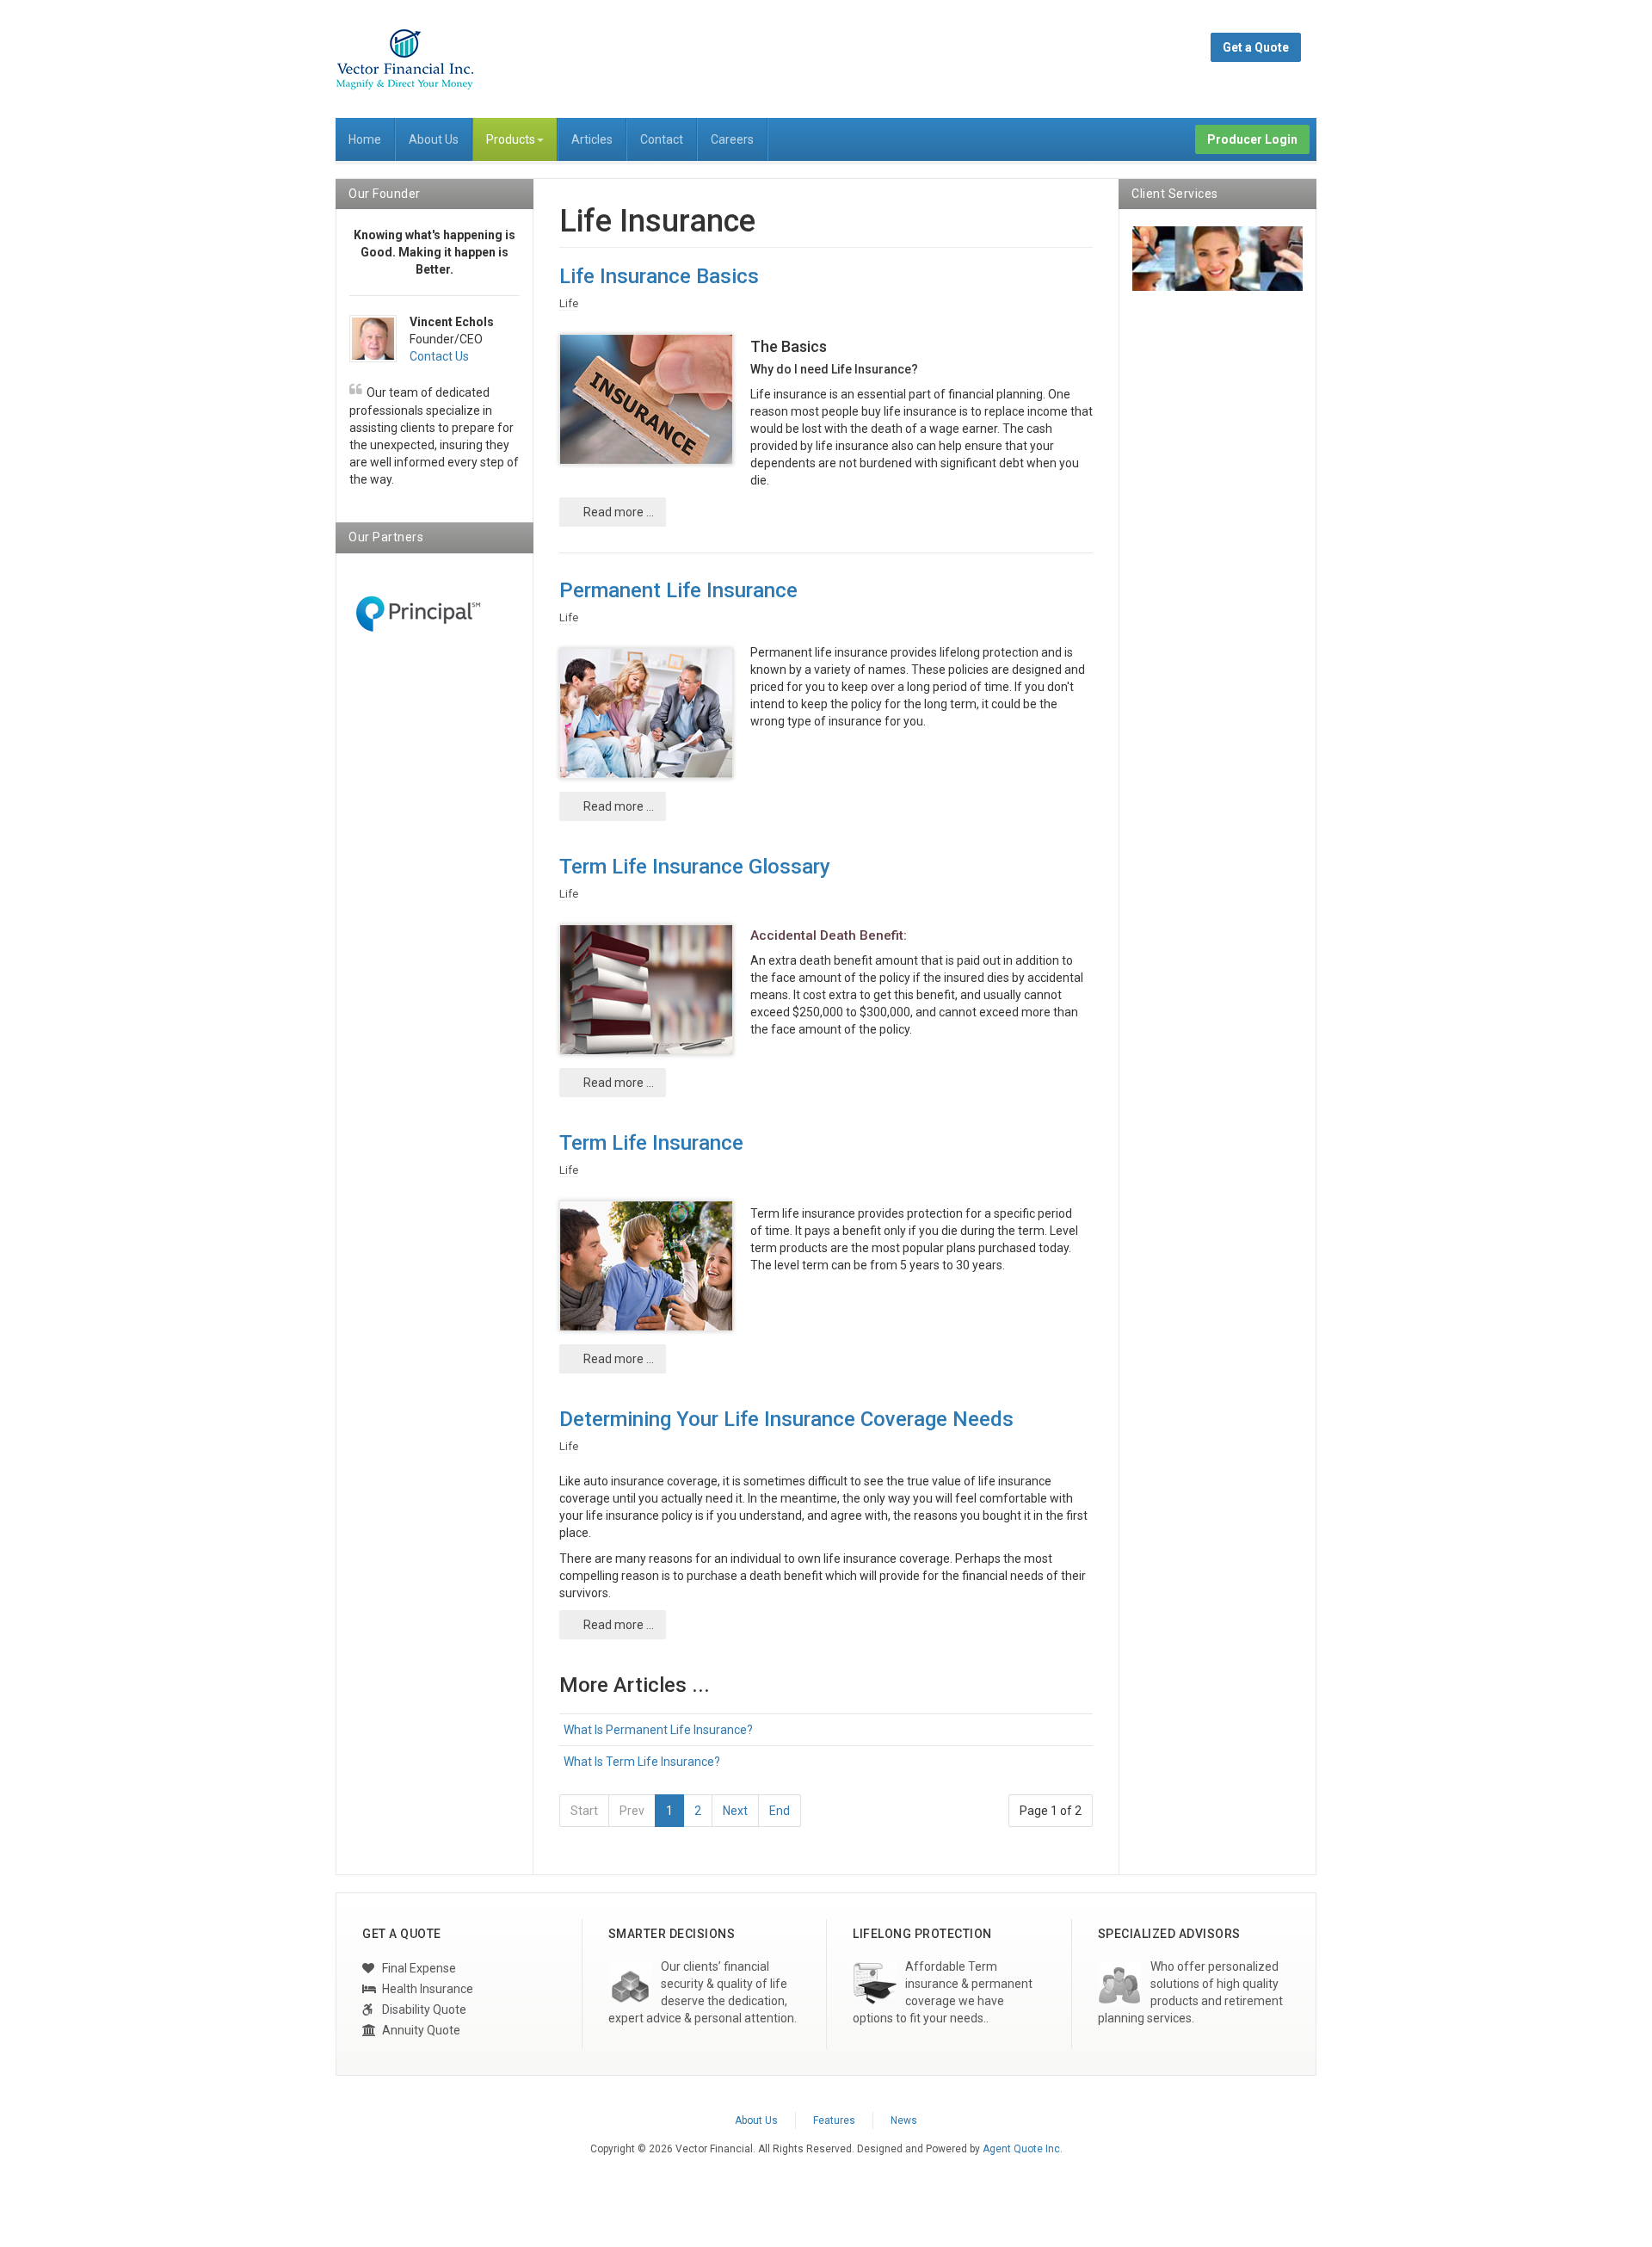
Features (834, 2120)
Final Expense (418, 1968)
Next (735, 1811)
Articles (592, 139)
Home (365, 139)
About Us (434, 139)
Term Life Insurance (651, 1143)
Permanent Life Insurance (678, 590)
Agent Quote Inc (1021, 2149)
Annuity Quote (420, 2030)
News (904, 2120)
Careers (732, 139)
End (780, 1811)
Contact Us (439, 356)
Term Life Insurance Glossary (695, 867)
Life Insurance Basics (659, 276)
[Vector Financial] (404, 59)
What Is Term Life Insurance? (642, 1762)
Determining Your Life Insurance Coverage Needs (786, 1419)
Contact (662, 139)
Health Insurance (426, 1989)
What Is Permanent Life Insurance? (658, 1730)
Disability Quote (423, 2009)
